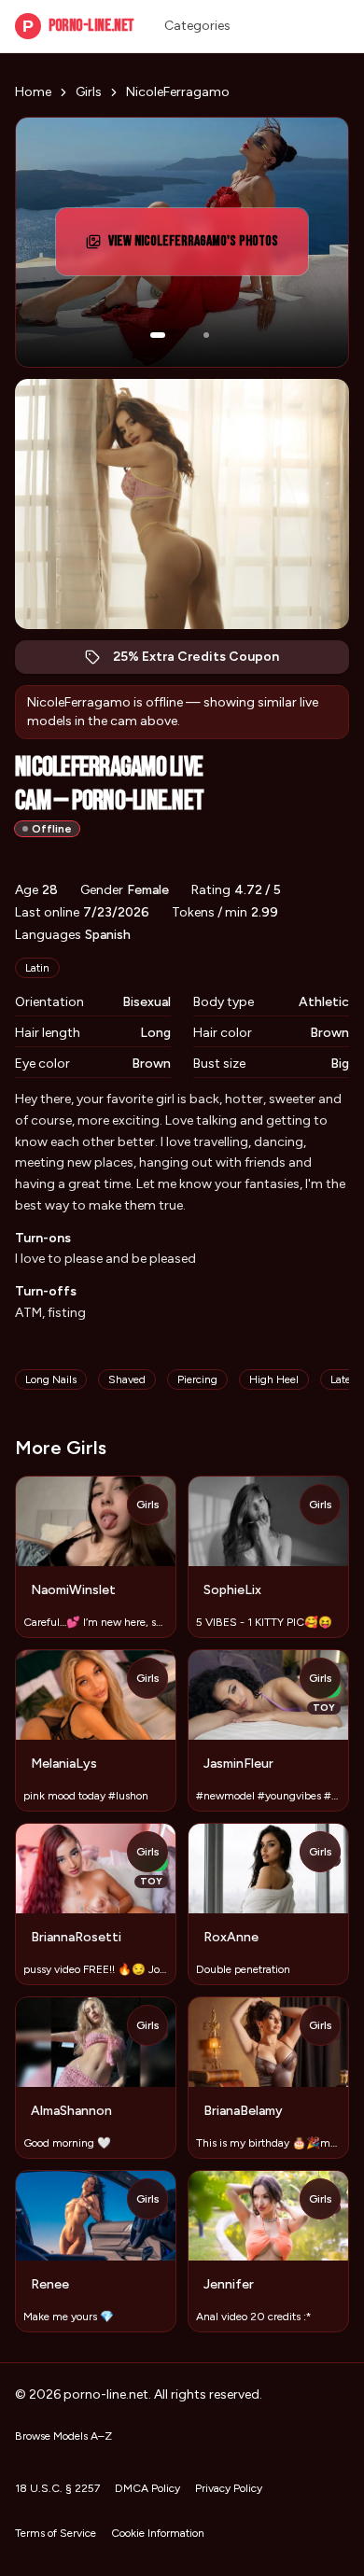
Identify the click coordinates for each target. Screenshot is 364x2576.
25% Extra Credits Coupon (206, 661)
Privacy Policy (229, 2488)
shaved (127, 1379)
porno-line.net (78, 26)
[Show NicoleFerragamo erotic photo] (158, 335)
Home (33, 92)
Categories (197, 26)
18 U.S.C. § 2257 (57, 2488)
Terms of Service (56, 2533)
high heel (274, 1379)
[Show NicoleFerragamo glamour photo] (206, 335)
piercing (197, 1379)
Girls (89, 92)
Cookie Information (158, 2533)
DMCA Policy (147, 2488)
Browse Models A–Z (63, 2436)
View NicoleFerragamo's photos (195, 247)
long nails (51, 1379)
